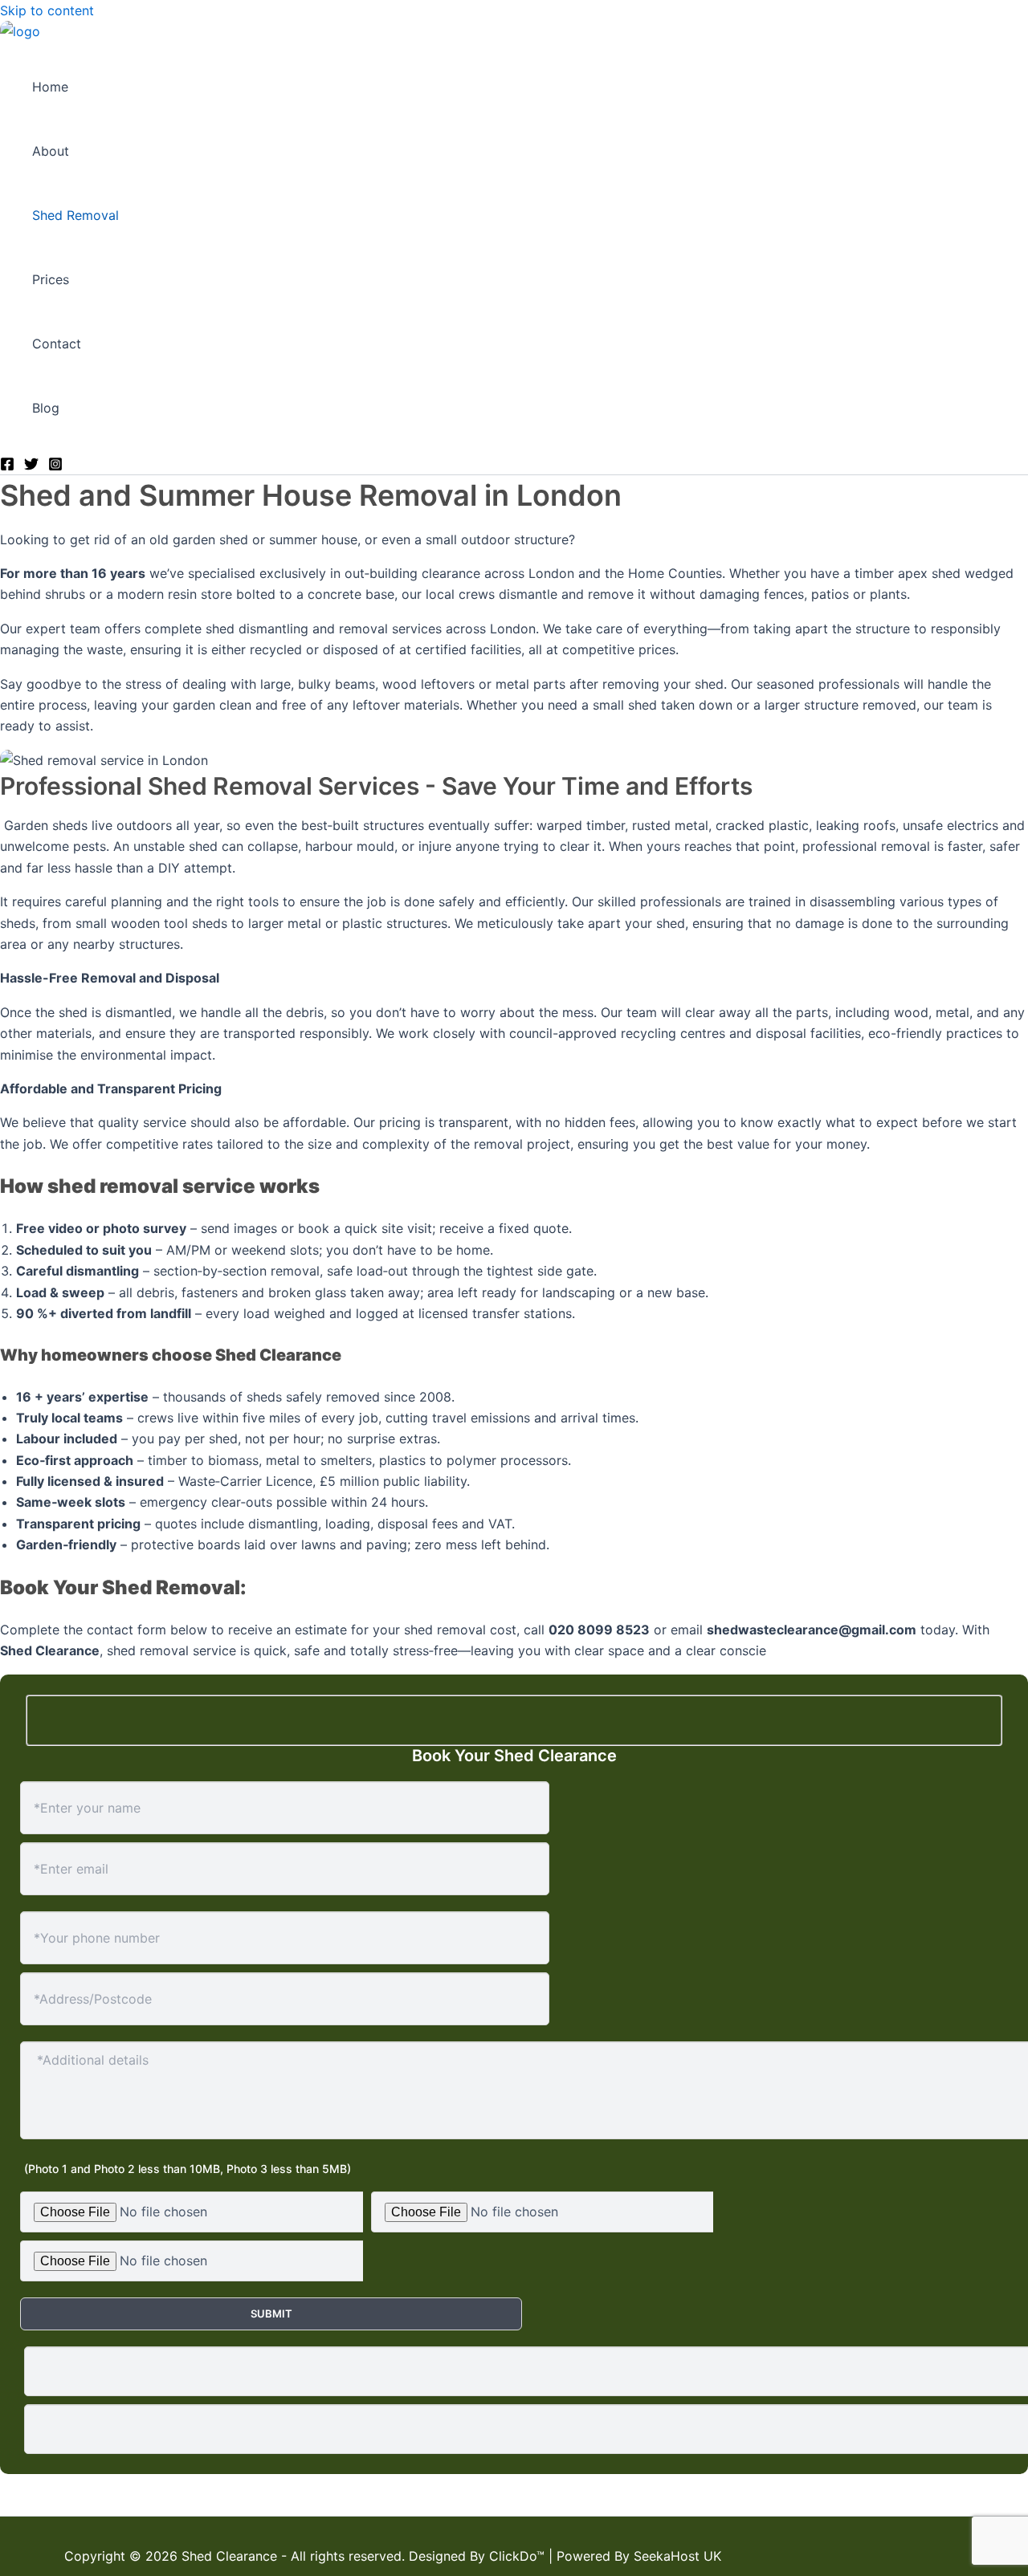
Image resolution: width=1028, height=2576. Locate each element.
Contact (57, 344)
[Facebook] (7, 466)
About (51, 152)
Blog (46, 409)
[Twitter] (31, 466)
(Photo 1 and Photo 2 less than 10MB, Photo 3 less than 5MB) (188, 2169)
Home (50, 87)
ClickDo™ (517, 2556)
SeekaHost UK (677, 2556)
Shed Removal (75, 216)
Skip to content (47, 10)
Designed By (449, 2556)
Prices (51, 280)
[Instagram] (55, 466)
